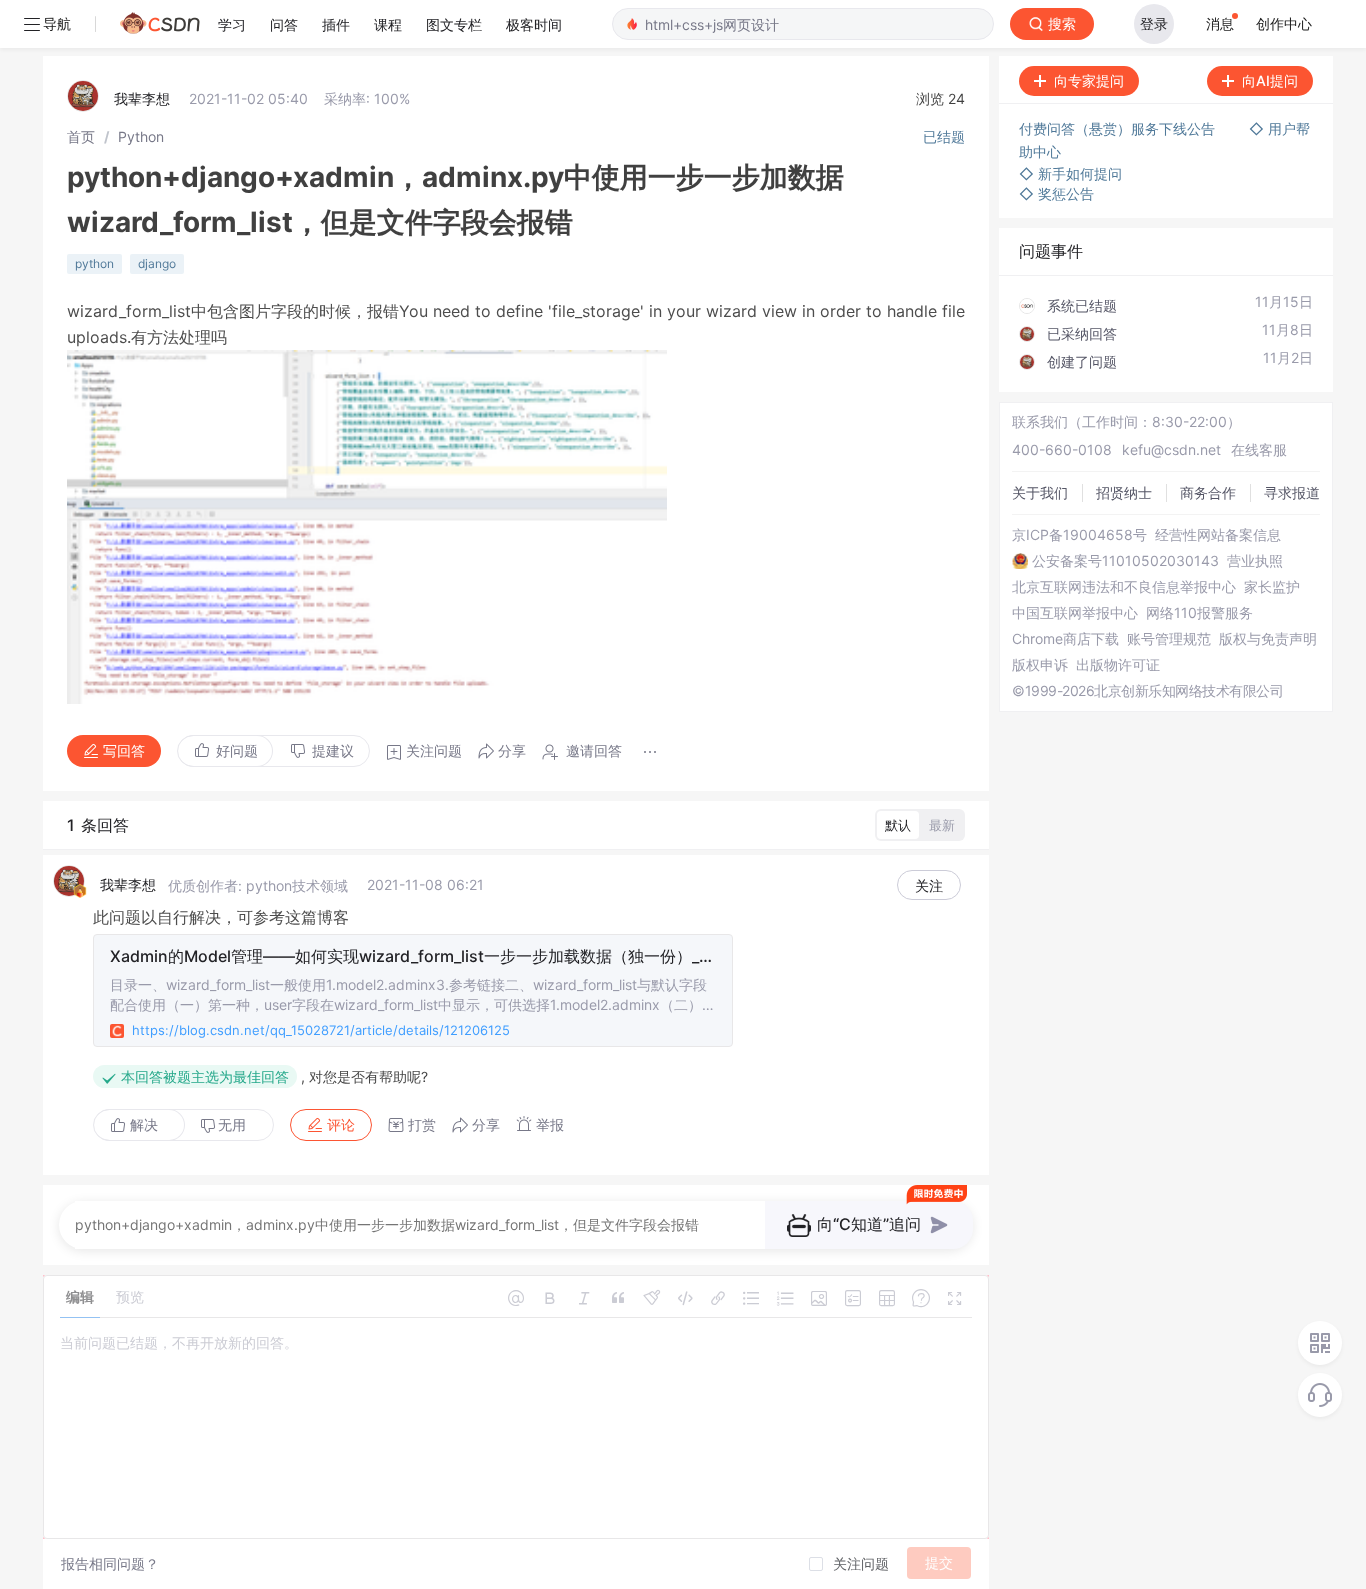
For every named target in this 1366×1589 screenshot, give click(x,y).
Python (141, 136)
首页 (81, 136)
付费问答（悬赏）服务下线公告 (1119, 128)
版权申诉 (1040, 665)
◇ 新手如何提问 (1070, 173)
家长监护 (1272, 587)
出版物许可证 (1118, 665)
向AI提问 (1270, 80)
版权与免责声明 (1268, 639)
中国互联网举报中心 (1075, 613)
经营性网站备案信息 (1218, 535)
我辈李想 (142, 98)
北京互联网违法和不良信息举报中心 (1124, 587)
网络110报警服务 (1199, 613)
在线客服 (1259, 449)
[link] (81, 136)
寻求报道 (1292, 492)
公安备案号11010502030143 (1125, 561)
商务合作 (1208, 492)
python (94, 263)
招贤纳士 (1124, 492)
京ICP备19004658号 (1079, 535)
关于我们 (1040, 492)
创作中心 (1284, 23)
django (157, 263)
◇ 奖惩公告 (1056, 193)
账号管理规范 (1169, 639)
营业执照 (1255, 561)
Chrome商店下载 (1065, 639)
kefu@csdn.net (1171, 449)
